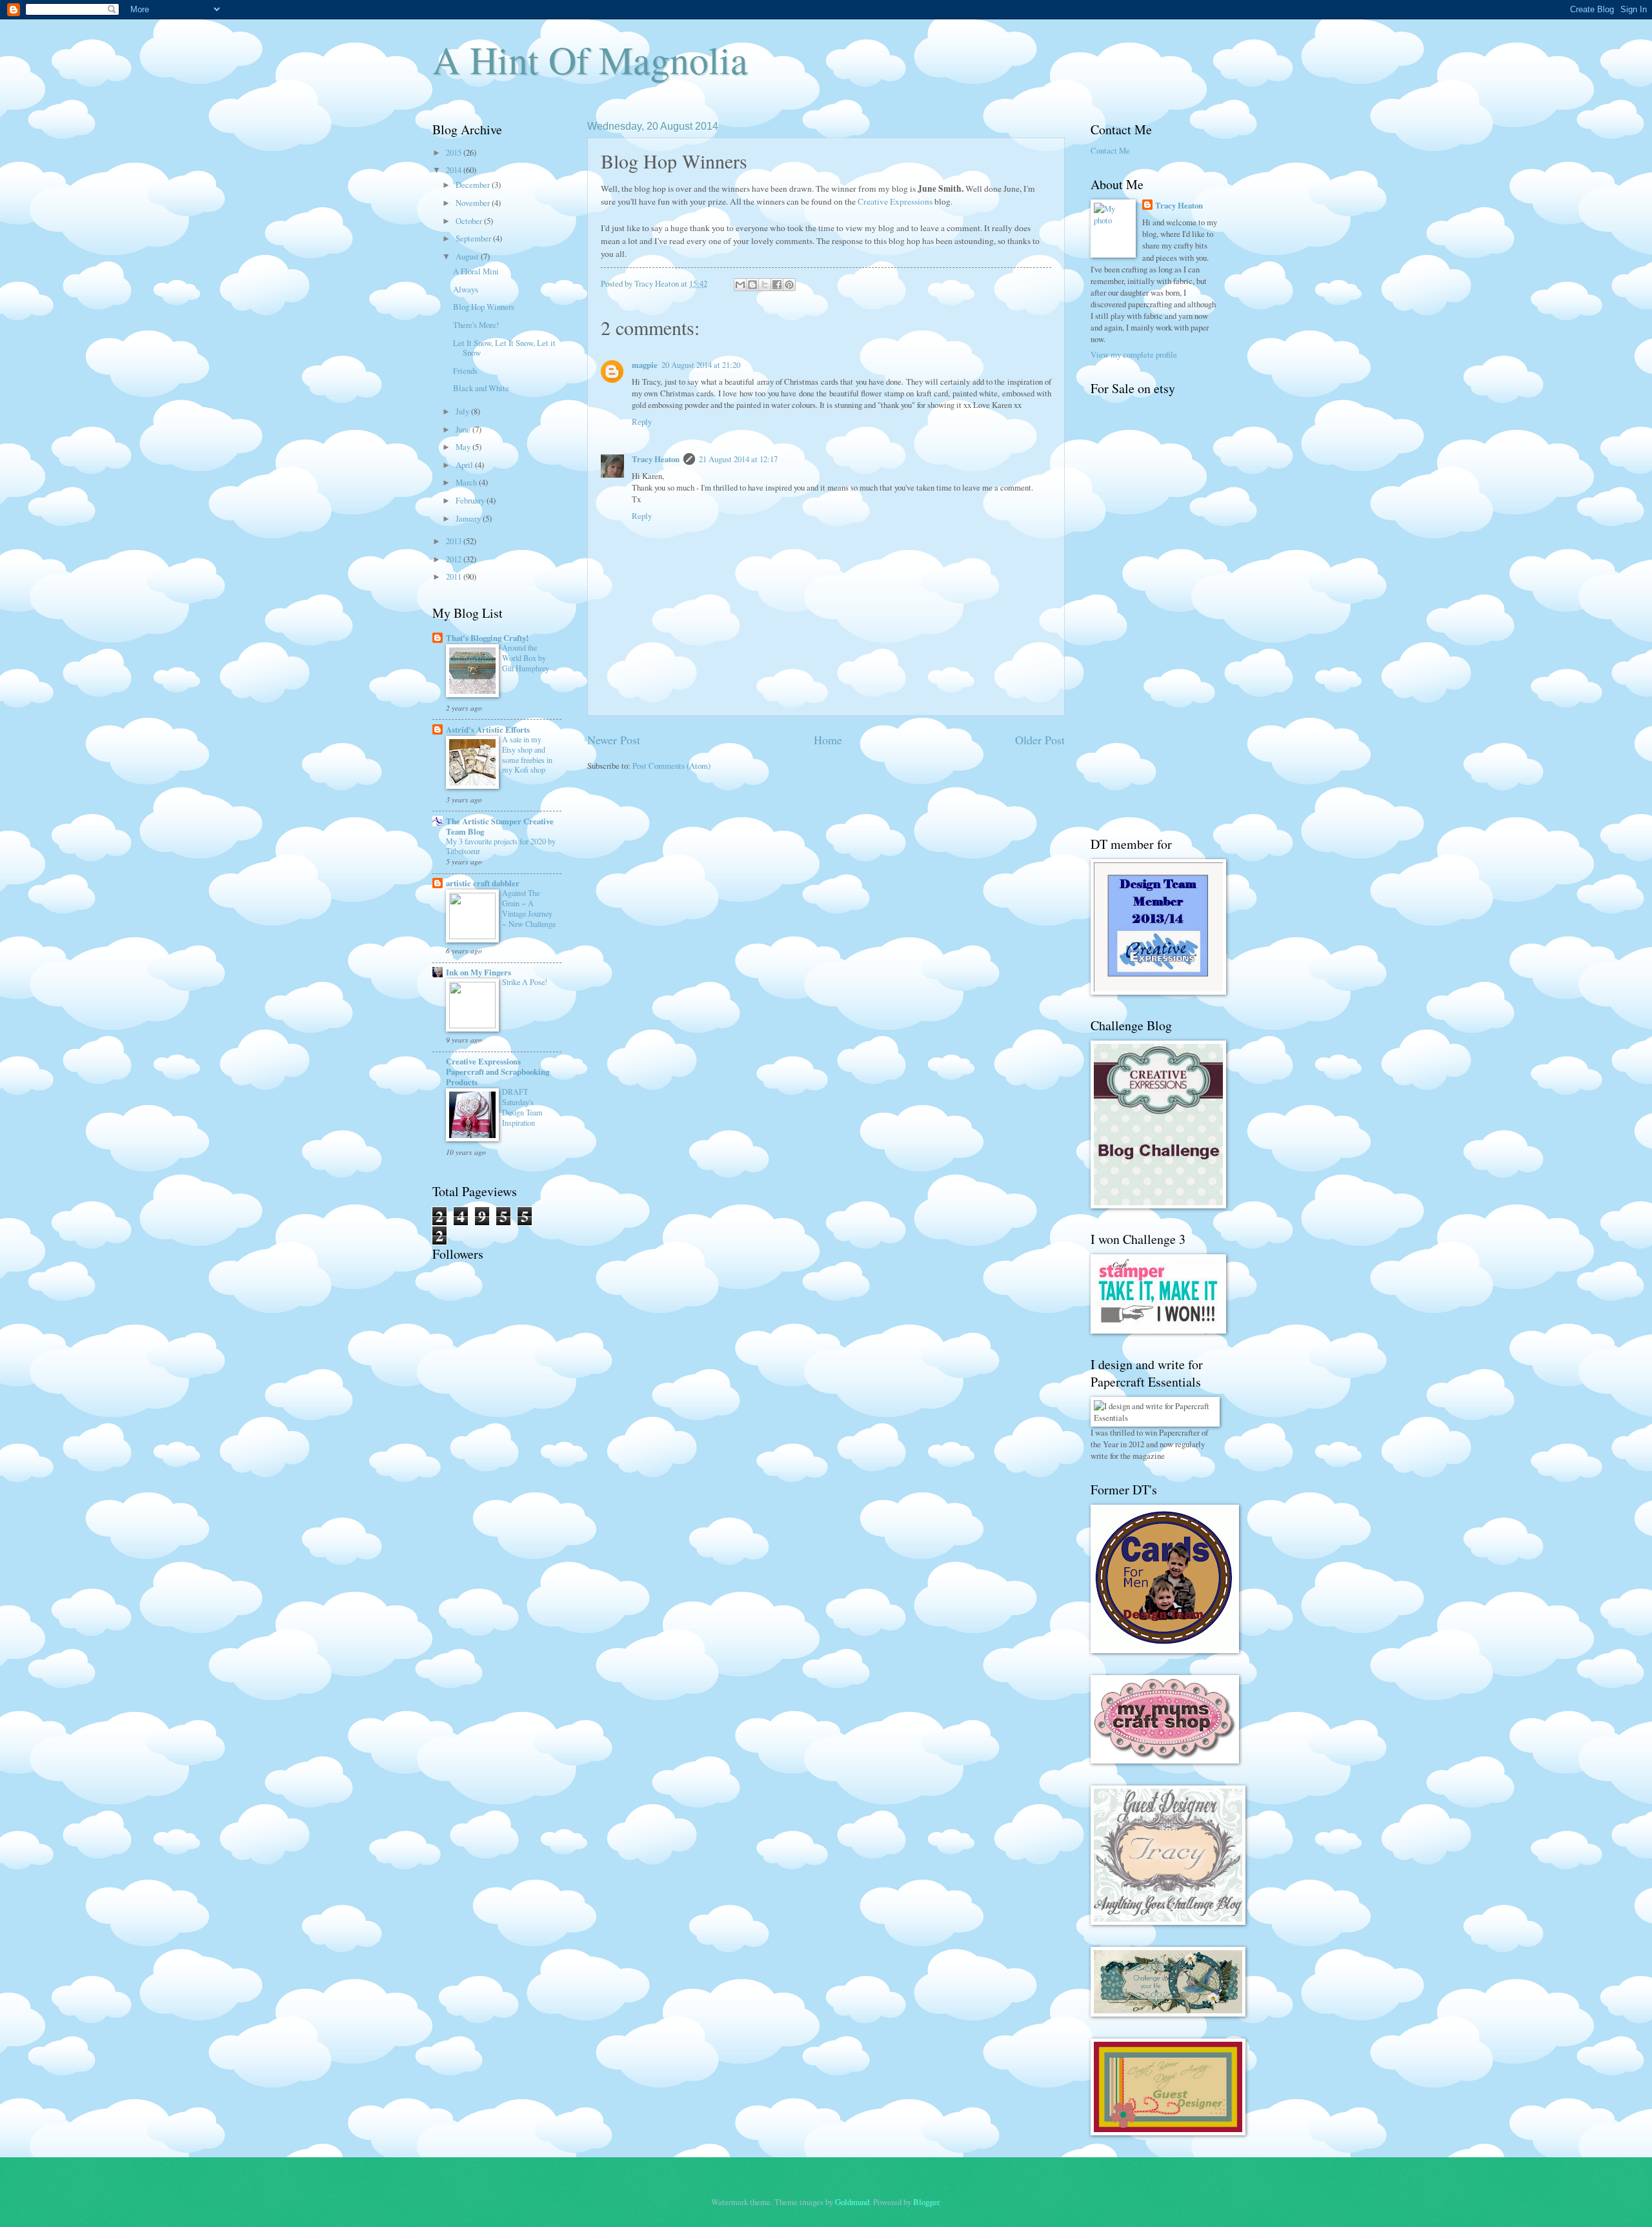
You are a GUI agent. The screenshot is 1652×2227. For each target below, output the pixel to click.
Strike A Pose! (525, 982)
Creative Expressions (895, 201)
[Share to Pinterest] (789, 285)
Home (828, 740)
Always (466, 289)
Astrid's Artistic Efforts (488, 729)
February (471, 500)
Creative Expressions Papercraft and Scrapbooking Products (498, 1072)
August (468, 256)
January (469, 518)
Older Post (1040, 740)
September (474, 238)
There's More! (476, 325)
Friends (465, 371)
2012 (455, 559)
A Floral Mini (476, 271)
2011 (455, 576)
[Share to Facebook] (777, 285)
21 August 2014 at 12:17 (738, 459)
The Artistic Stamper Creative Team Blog (500, 826)
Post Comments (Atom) (671, 766)
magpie (645, 365)
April (465, 465)
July (463, 411)
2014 (455, 170)
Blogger (926, 2202)
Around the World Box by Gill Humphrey (526, 658)
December (474, 185)
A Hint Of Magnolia (590, 59)
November (474, 203)
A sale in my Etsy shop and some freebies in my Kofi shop (527, 755)
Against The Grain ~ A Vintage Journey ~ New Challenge (529, 908)
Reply (642, 422)
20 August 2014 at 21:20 (701, 365)
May (464, 447)
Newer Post (614, 740)
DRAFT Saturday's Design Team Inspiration (522, 1107)
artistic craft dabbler (483, 883)
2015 (455, 152)
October (470, 221)
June (464, 429)
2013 (455, 541)
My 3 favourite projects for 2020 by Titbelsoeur (501, 846)
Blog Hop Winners (484, 307)
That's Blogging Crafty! (487, 638)
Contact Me (1110, 150)
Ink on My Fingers (478, 972)
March (467, 482)
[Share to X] (765, 285)
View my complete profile (1134, 354)
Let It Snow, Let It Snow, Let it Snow (504, 348)
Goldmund (852, 2202)
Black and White (481, 388)
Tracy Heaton (656, 459)
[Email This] (740, 285)
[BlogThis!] (752, 285)
